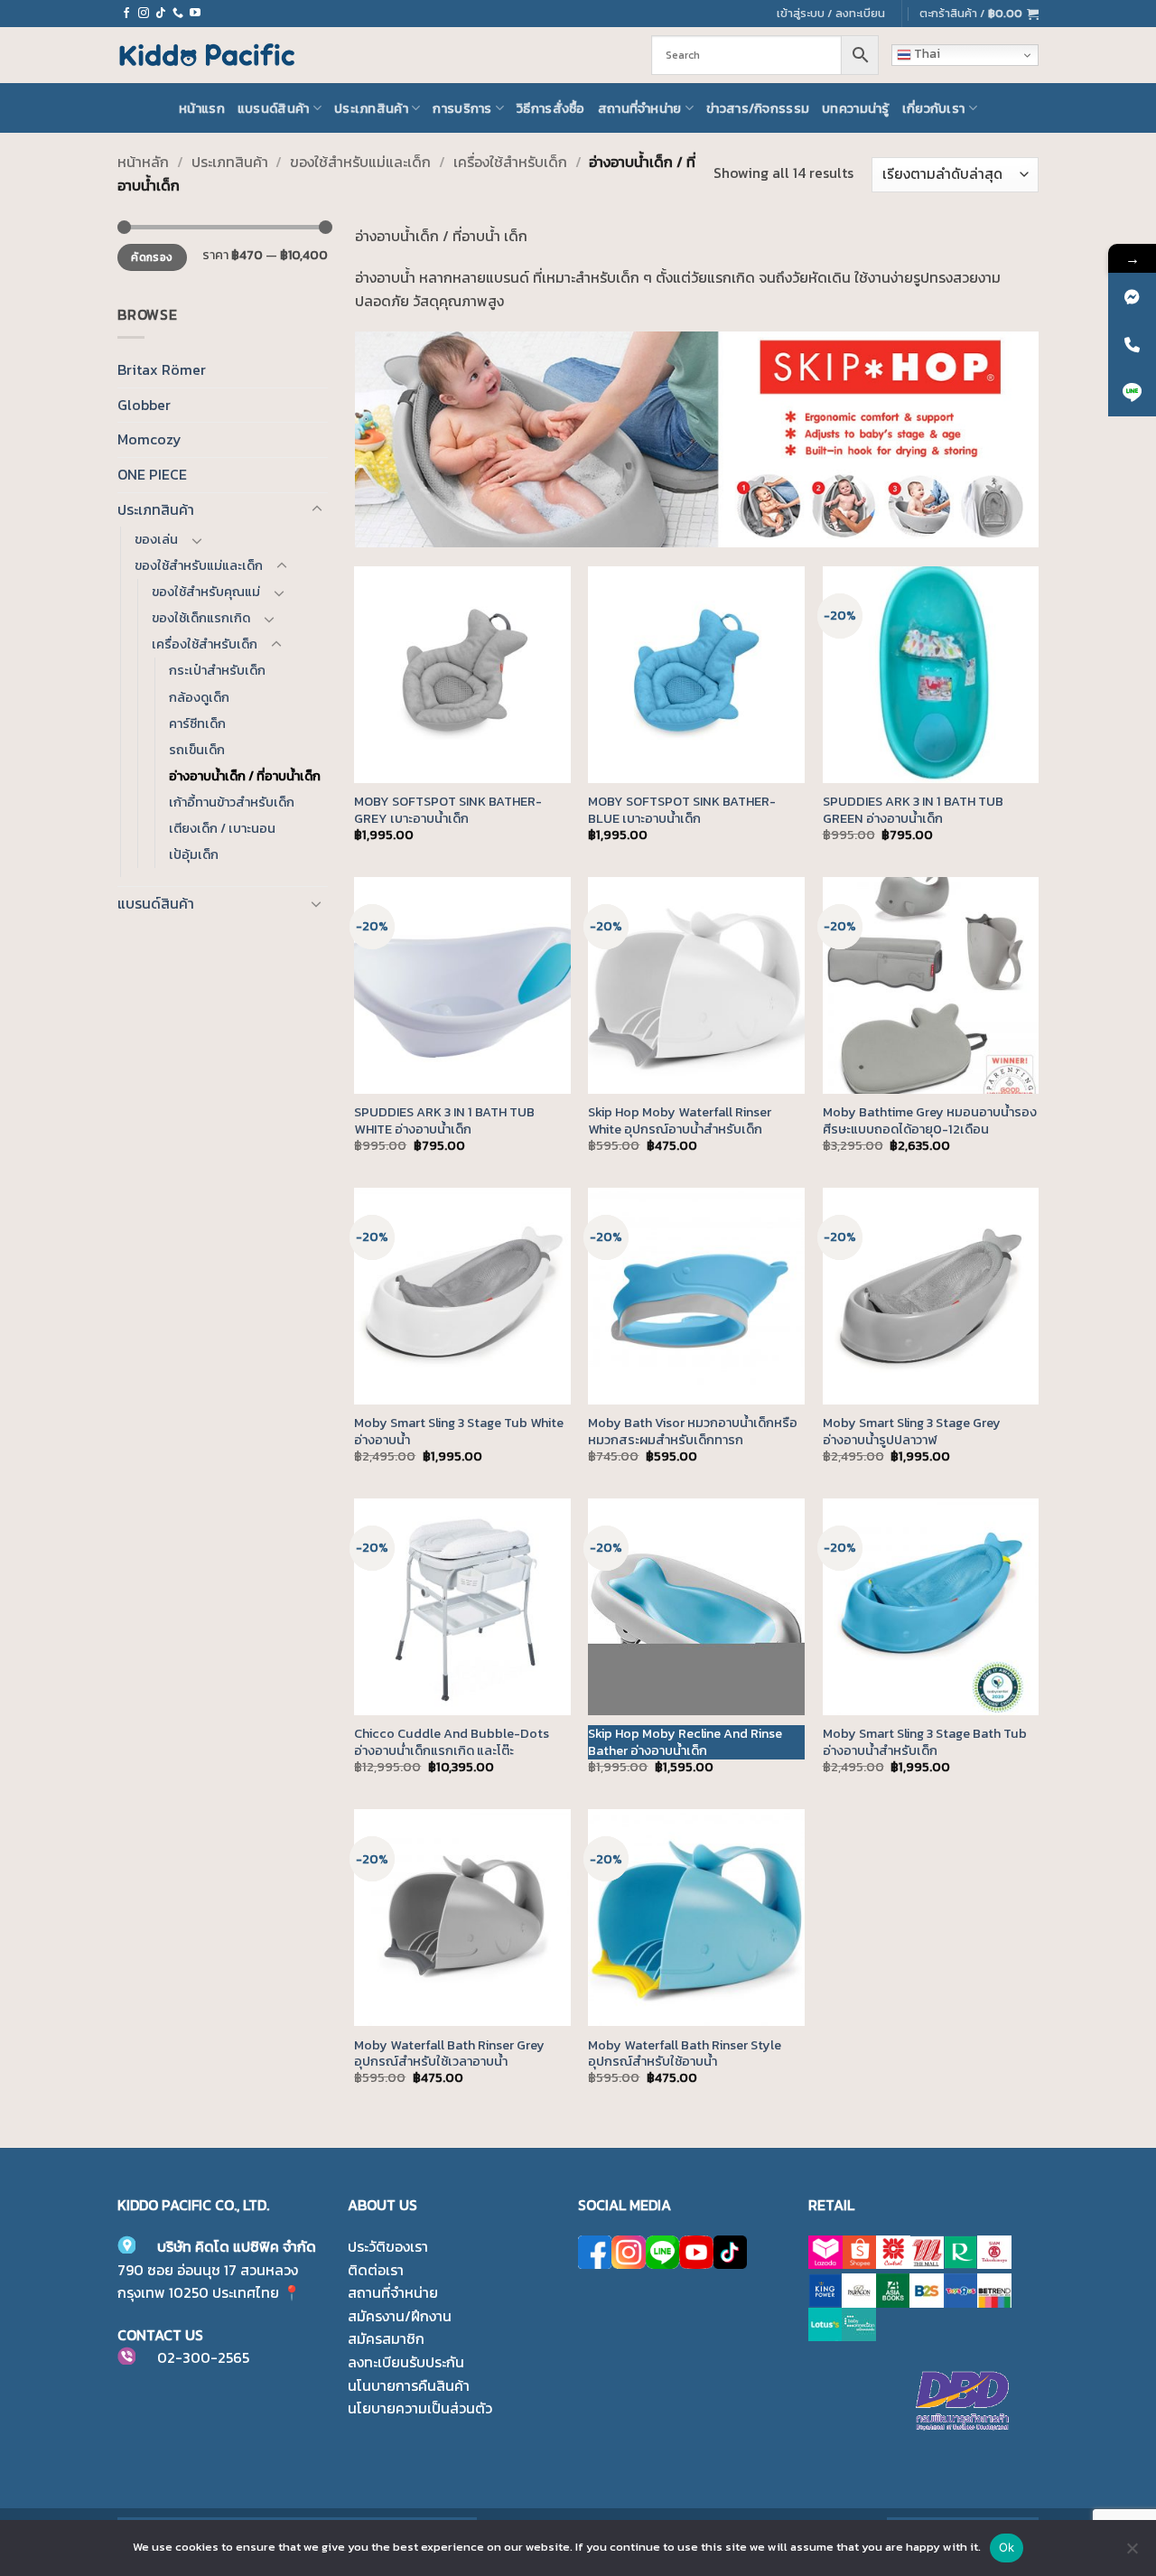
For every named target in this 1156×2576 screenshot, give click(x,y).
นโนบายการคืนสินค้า (409, 2385)
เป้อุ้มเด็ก (194, 854)
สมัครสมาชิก (386, 2338)
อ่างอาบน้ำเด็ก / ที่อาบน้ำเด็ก (245, 776)
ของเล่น (156, 539)
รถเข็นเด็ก (197, 750)
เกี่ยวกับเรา (934, 108)
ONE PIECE (152, 474)
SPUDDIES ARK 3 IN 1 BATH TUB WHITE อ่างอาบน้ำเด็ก (444, 1120)
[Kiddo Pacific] (208, 55)
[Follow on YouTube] (195, 14)
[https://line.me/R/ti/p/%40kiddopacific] (1132, 392)
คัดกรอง (152, 257)
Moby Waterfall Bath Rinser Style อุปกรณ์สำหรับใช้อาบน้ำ (685, 2053)
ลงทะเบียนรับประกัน (406, 2362)
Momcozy (149, 439)
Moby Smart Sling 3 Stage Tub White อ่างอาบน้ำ (459, 1431)
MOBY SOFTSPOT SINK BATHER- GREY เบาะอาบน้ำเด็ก (448, 810)
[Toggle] (317, 509)
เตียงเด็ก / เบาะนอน (222, 828)
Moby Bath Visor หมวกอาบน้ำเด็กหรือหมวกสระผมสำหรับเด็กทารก (693, 1431)
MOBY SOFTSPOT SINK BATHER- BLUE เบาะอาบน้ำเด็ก (682, 810)
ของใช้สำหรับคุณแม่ (206, 592)
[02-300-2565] (1132, 345)
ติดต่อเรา (376, 2270)
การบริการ (462, 108)
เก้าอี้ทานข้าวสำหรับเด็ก (232, 802)
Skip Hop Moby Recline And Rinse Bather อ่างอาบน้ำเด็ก (685, 1742)
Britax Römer (162, 369)
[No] (1132, 2553)
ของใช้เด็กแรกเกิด (201, 618)
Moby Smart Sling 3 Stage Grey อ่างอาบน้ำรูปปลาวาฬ (912, 1431)
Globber (144, 405)
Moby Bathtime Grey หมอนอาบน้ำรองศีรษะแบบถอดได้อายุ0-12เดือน (930, 1120)
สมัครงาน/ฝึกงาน (400, 2316)
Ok (1007, 2547)
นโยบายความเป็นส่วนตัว (420, 2408)
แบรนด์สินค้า (274, 108)
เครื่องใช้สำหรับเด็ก (510, 162)
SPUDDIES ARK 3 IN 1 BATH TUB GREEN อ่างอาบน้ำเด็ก (913, 810)
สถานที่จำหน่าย (640, 108)
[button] (979, 14)
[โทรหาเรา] (178, 14)
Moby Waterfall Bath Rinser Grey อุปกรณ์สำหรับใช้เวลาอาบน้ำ (449, 2053)
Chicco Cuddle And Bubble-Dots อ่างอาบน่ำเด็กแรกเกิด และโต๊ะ (452, 1742)
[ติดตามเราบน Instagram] (144, 14)
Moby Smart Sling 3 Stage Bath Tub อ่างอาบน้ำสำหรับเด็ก (925, 1742)
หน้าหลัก (143, 162)
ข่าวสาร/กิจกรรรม (758, 108)
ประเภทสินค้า (371, 108)
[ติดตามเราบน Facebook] (126, 14)
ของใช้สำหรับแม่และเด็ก (360, 162)
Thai (926, 54)
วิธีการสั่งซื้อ (551, 108)
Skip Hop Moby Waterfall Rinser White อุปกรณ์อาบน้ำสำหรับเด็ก (680, 1120)
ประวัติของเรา (388, 2246)
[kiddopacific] (1132, 297)
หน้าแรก (202, 108)
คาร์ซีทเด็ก (197, 723)
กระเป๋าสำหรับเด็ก (217, 670)
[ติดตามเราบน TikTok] (161, 14)
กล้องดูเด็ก (199, 697)
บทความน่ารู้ (856, 108)
